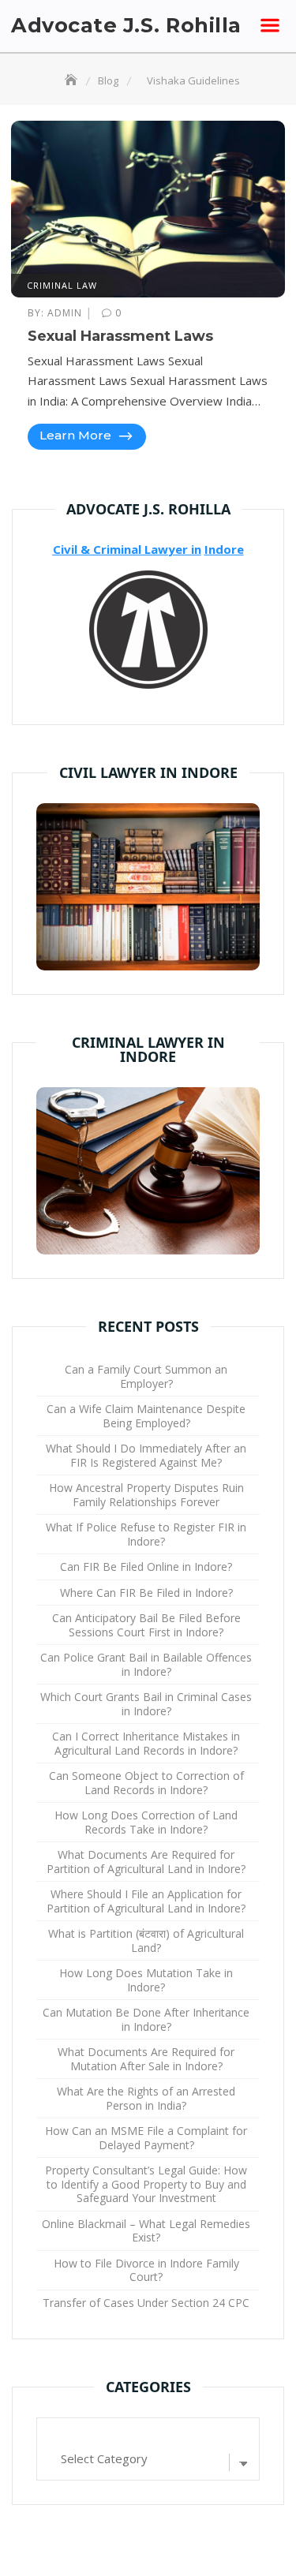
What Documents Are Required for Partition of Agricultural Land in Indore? (146, 1862)
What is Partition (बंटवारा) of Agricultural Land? (146, 1940)
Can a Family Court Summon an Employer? (146, 1376)
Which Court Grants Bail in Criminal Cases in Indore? (146, 1704)
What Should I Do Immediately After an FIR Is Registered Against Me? (146, 1455)
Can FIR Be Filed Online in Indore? (146, 1567)
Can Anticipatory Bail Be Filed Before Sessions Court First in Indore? (146, 1625)
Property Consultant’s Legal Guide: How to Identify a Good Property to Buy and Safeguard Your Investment (146, 2184)
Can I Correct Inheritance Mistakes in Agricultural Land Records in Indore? (146, 1743)
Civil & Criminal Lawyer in (127, 549)
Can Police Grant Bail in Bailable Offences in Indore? (146, 1664)
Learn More (77, 435)
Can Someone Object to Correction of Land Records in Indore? (146, 1783)
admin (56, 313)
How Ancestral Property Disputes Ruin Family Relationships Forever (146, 1495)
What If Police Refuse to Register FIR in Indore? (146, 1534)
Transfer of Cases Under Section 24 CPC (146, 2303)
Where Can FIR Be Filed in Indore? (146, 1593)
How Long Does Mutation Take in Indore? (146, 1980)
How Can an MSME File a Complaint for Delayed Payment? (146, 2138)
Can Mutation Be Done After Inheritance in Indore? (146, 2019)
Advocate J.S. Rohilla (126, 25)
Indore (224, 549)
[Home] (73, 80)
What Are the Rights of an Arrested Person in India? (146, 2098)
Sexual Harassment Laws (120, 336)
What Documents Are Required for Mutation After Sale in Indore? (146, 2059)
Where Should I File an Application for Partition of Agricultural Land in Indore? (146, 1901)
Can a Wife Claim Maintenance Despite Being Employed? (146, 1416)
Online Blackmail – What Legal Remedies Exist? (146, 2231)
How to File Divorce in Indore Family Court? (146, 2270)
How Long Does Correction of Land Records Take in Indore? (146, 1822)
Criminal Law (62, 285)
